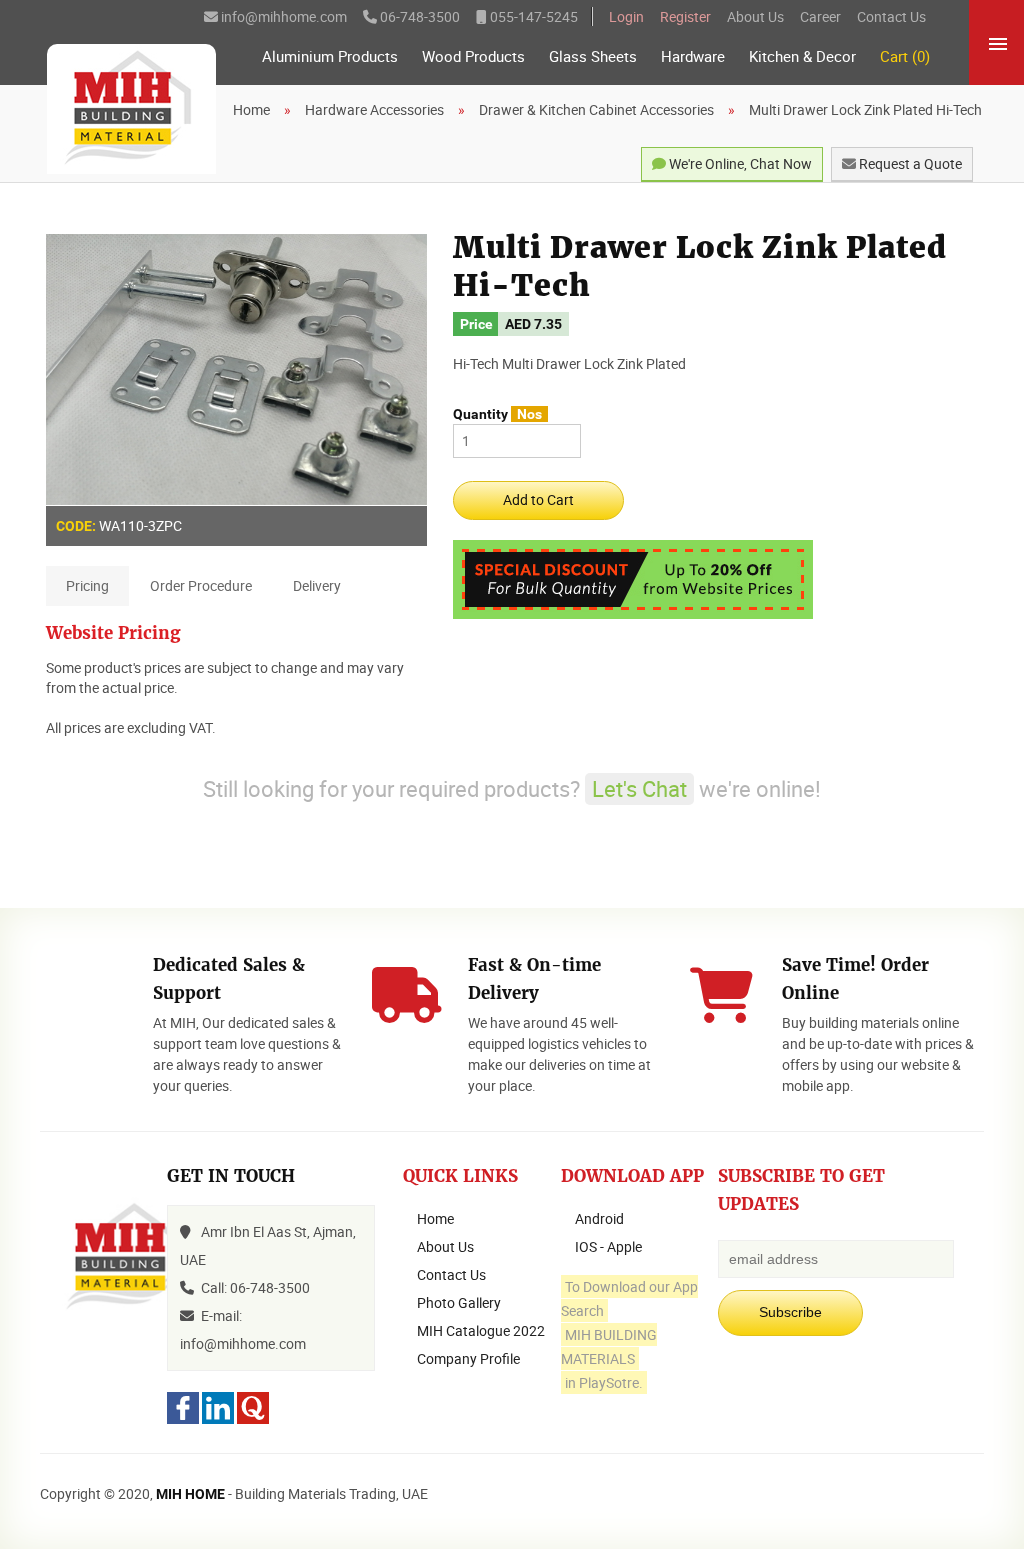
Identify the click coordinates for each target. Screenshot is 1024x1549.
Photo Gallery (459, 1302)
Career (820, 16)
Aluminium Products (330, 56)
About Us (755, 16)
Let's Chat (639, 788)
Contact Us (891, 16)
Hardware (693, 56)
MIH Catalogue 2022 (481, 1330)
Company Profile (468, 1358)
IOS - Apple (608, 1246)
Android (599, 1218)
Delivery (317, 585)
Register (685, 16)
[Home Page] (131, 109)
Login (626, 16)
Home (435, 1218)
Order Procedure (201, 585)
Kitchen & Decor (802, 56)
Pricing (87, 585)
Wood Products (473, 56)
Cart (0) (905, 56)
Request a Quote (909, 163)
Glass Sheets (593, 56)
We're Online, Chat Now (739, 163)
